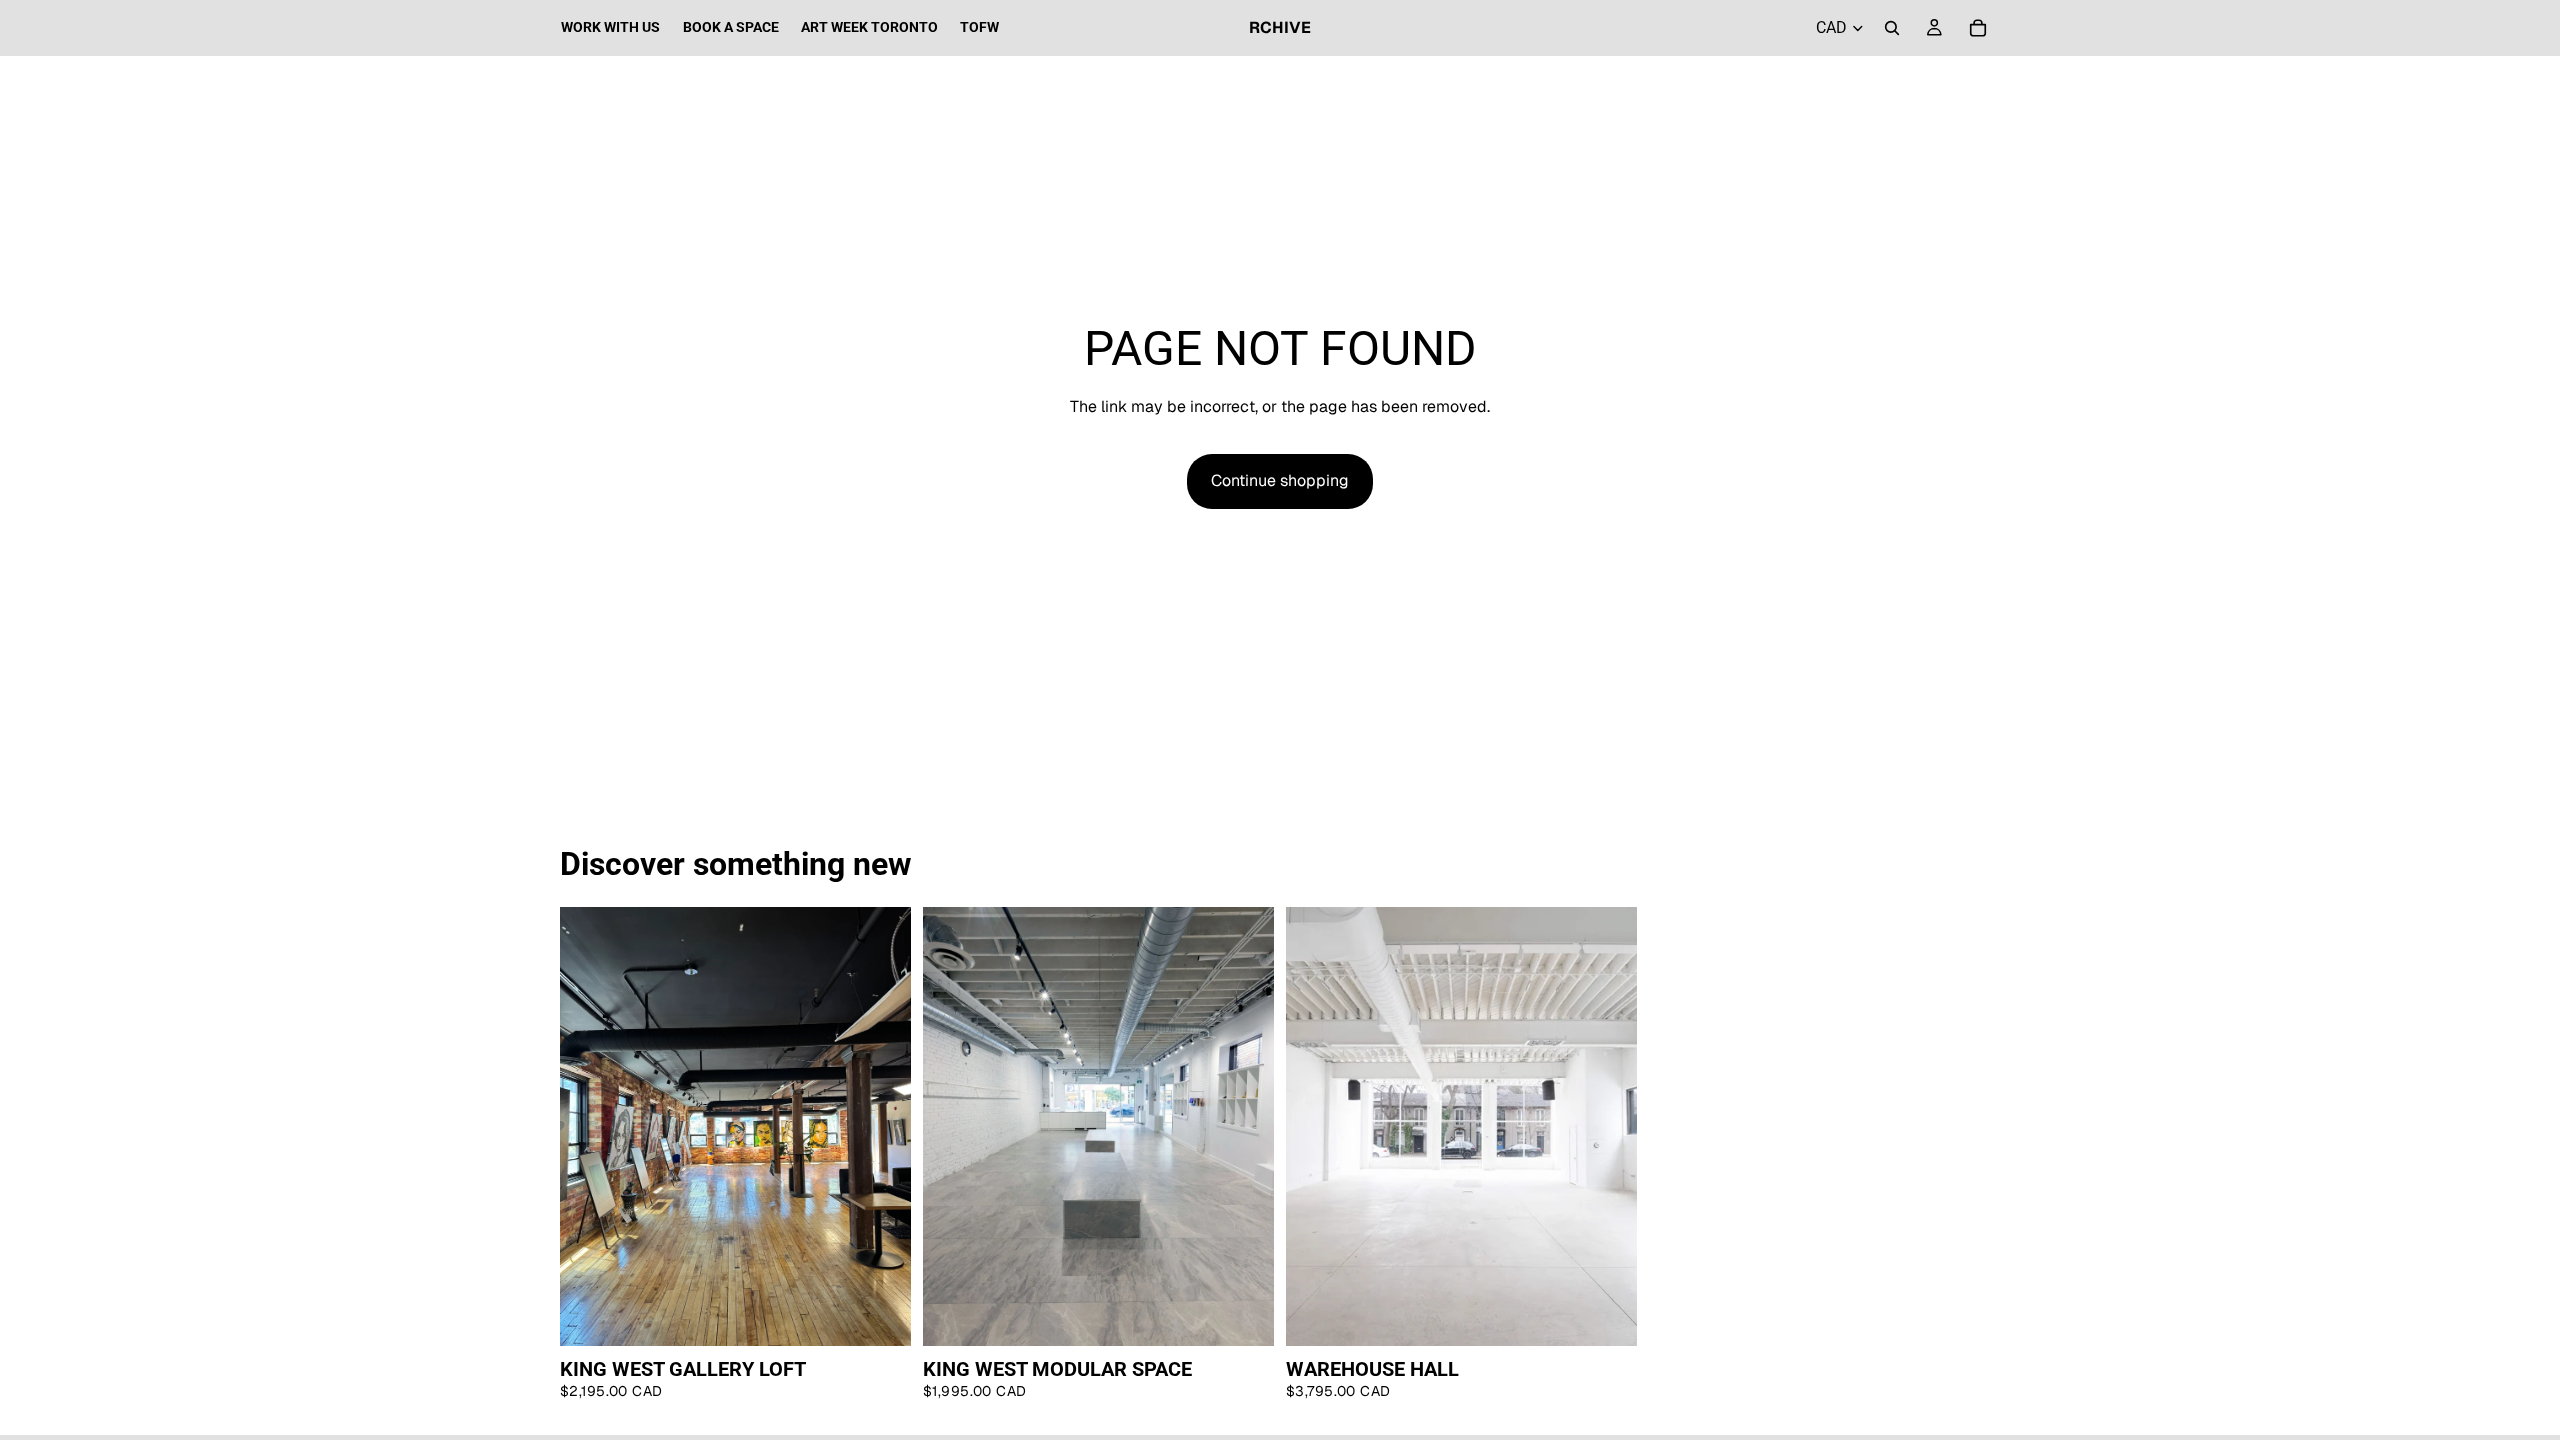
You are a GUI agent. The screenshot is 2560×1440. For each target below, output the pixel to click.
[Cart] (1978, 28)
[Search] (1892, 28)
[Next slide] (881, 1126)
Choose (897, 1314)
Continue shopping (1280, 480)
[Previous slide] (590, 1126)
